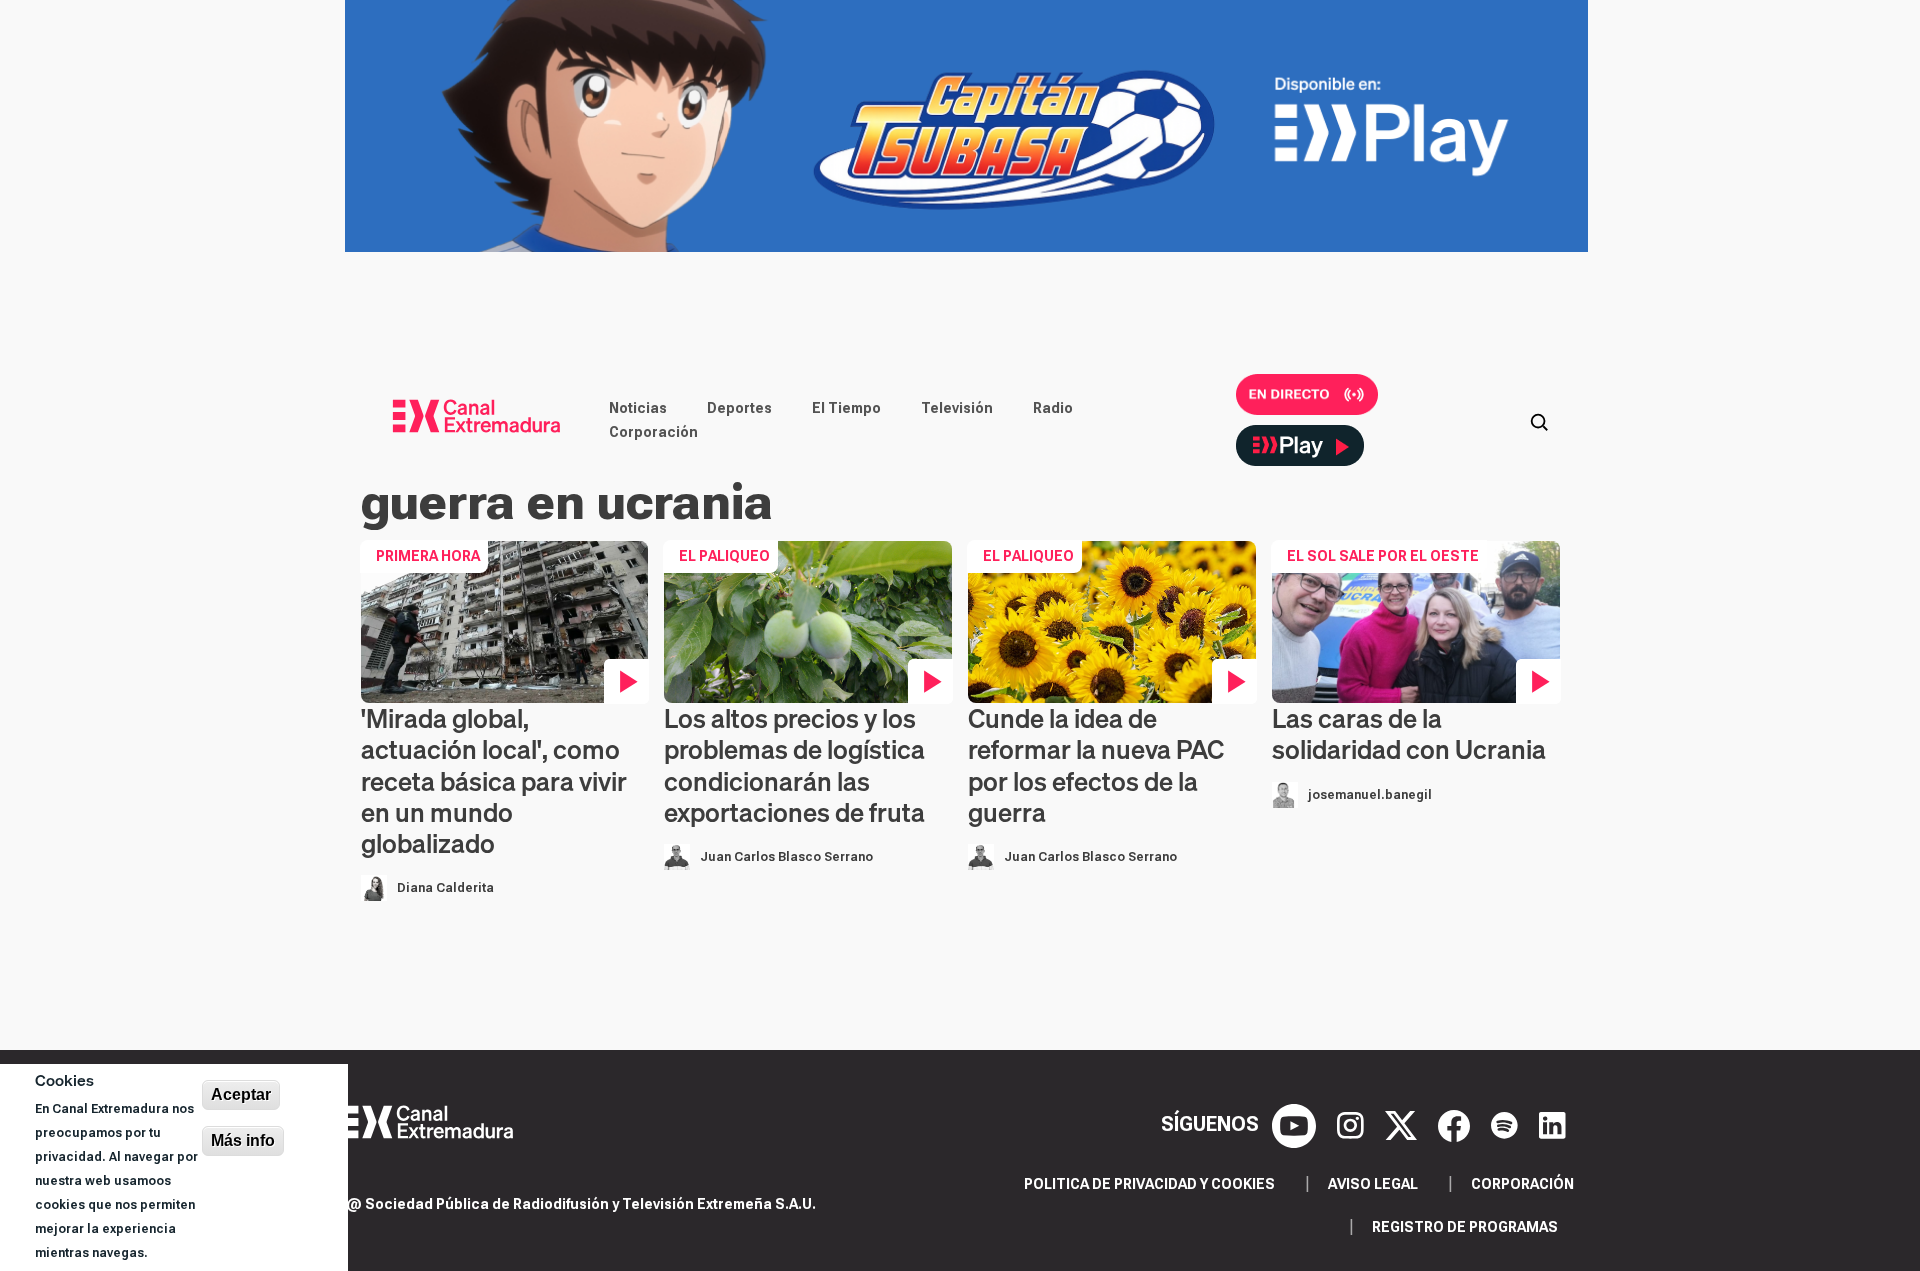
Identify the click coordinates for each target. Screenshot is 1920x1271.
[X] (1403, 1124)
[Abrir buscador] (1539, 420)
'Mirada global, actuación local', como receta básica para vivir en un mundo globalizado (494, 781)
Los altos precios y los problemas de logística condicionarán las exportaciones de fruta (794, 765)
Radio (1053, 408)
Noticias (638, 408)
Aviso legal (1373, 1184)
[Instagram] (1353, 1124)
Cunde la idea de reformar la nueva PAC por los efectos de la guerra (1096, 765)
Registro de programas (1465, 1227)
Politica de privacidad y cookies (1149, 1184)
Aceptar (241, 1094)
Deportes (739, 408)
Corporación (653, 432)
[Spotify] (1507, 1124)
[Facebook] (1456, 1124)
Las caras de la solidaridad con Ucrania (1409, 734)
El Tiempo (846, 408)
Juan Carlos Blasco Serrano (786, 857)
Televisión (957, 408)
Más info (243, 1140)
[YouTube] (1296, 1124)
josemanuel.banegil (1370, 795)
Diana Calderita (445, 888)
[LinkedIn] (1552, 1124)
